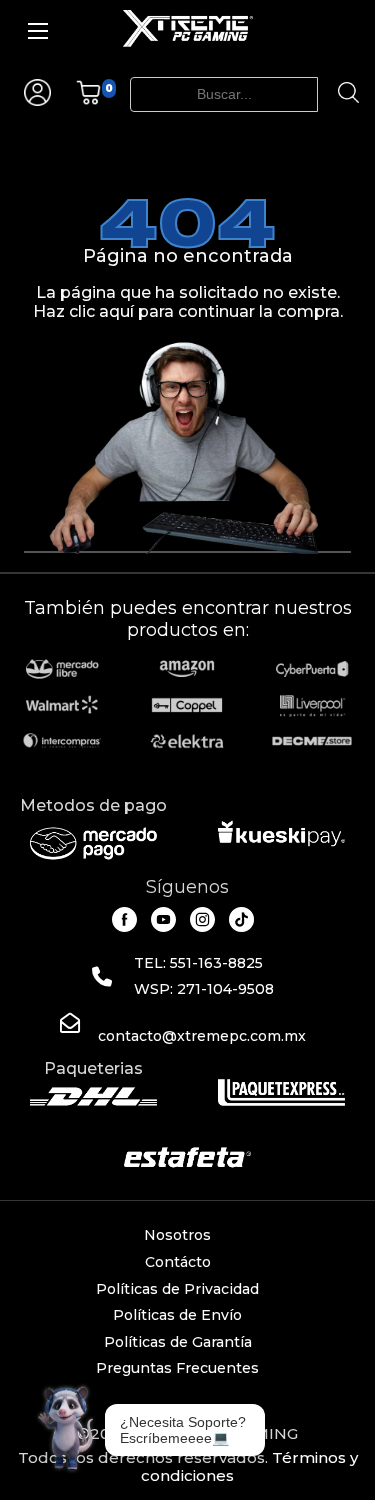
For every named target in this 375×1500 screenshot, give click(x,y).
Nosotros (177, 1235)
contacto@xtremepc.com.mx (202, 1036)
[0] (88, 100)
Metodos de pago (93, 805)
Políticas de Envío (177, 1315)
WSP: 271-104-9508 (204, 989)
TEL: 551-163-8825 (198, 963)
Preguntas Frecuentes (177, 1368)
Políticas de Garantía (178, 1342)
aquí (116, 311)
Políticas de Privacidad (177, 1289)
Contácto (178, 1262)
